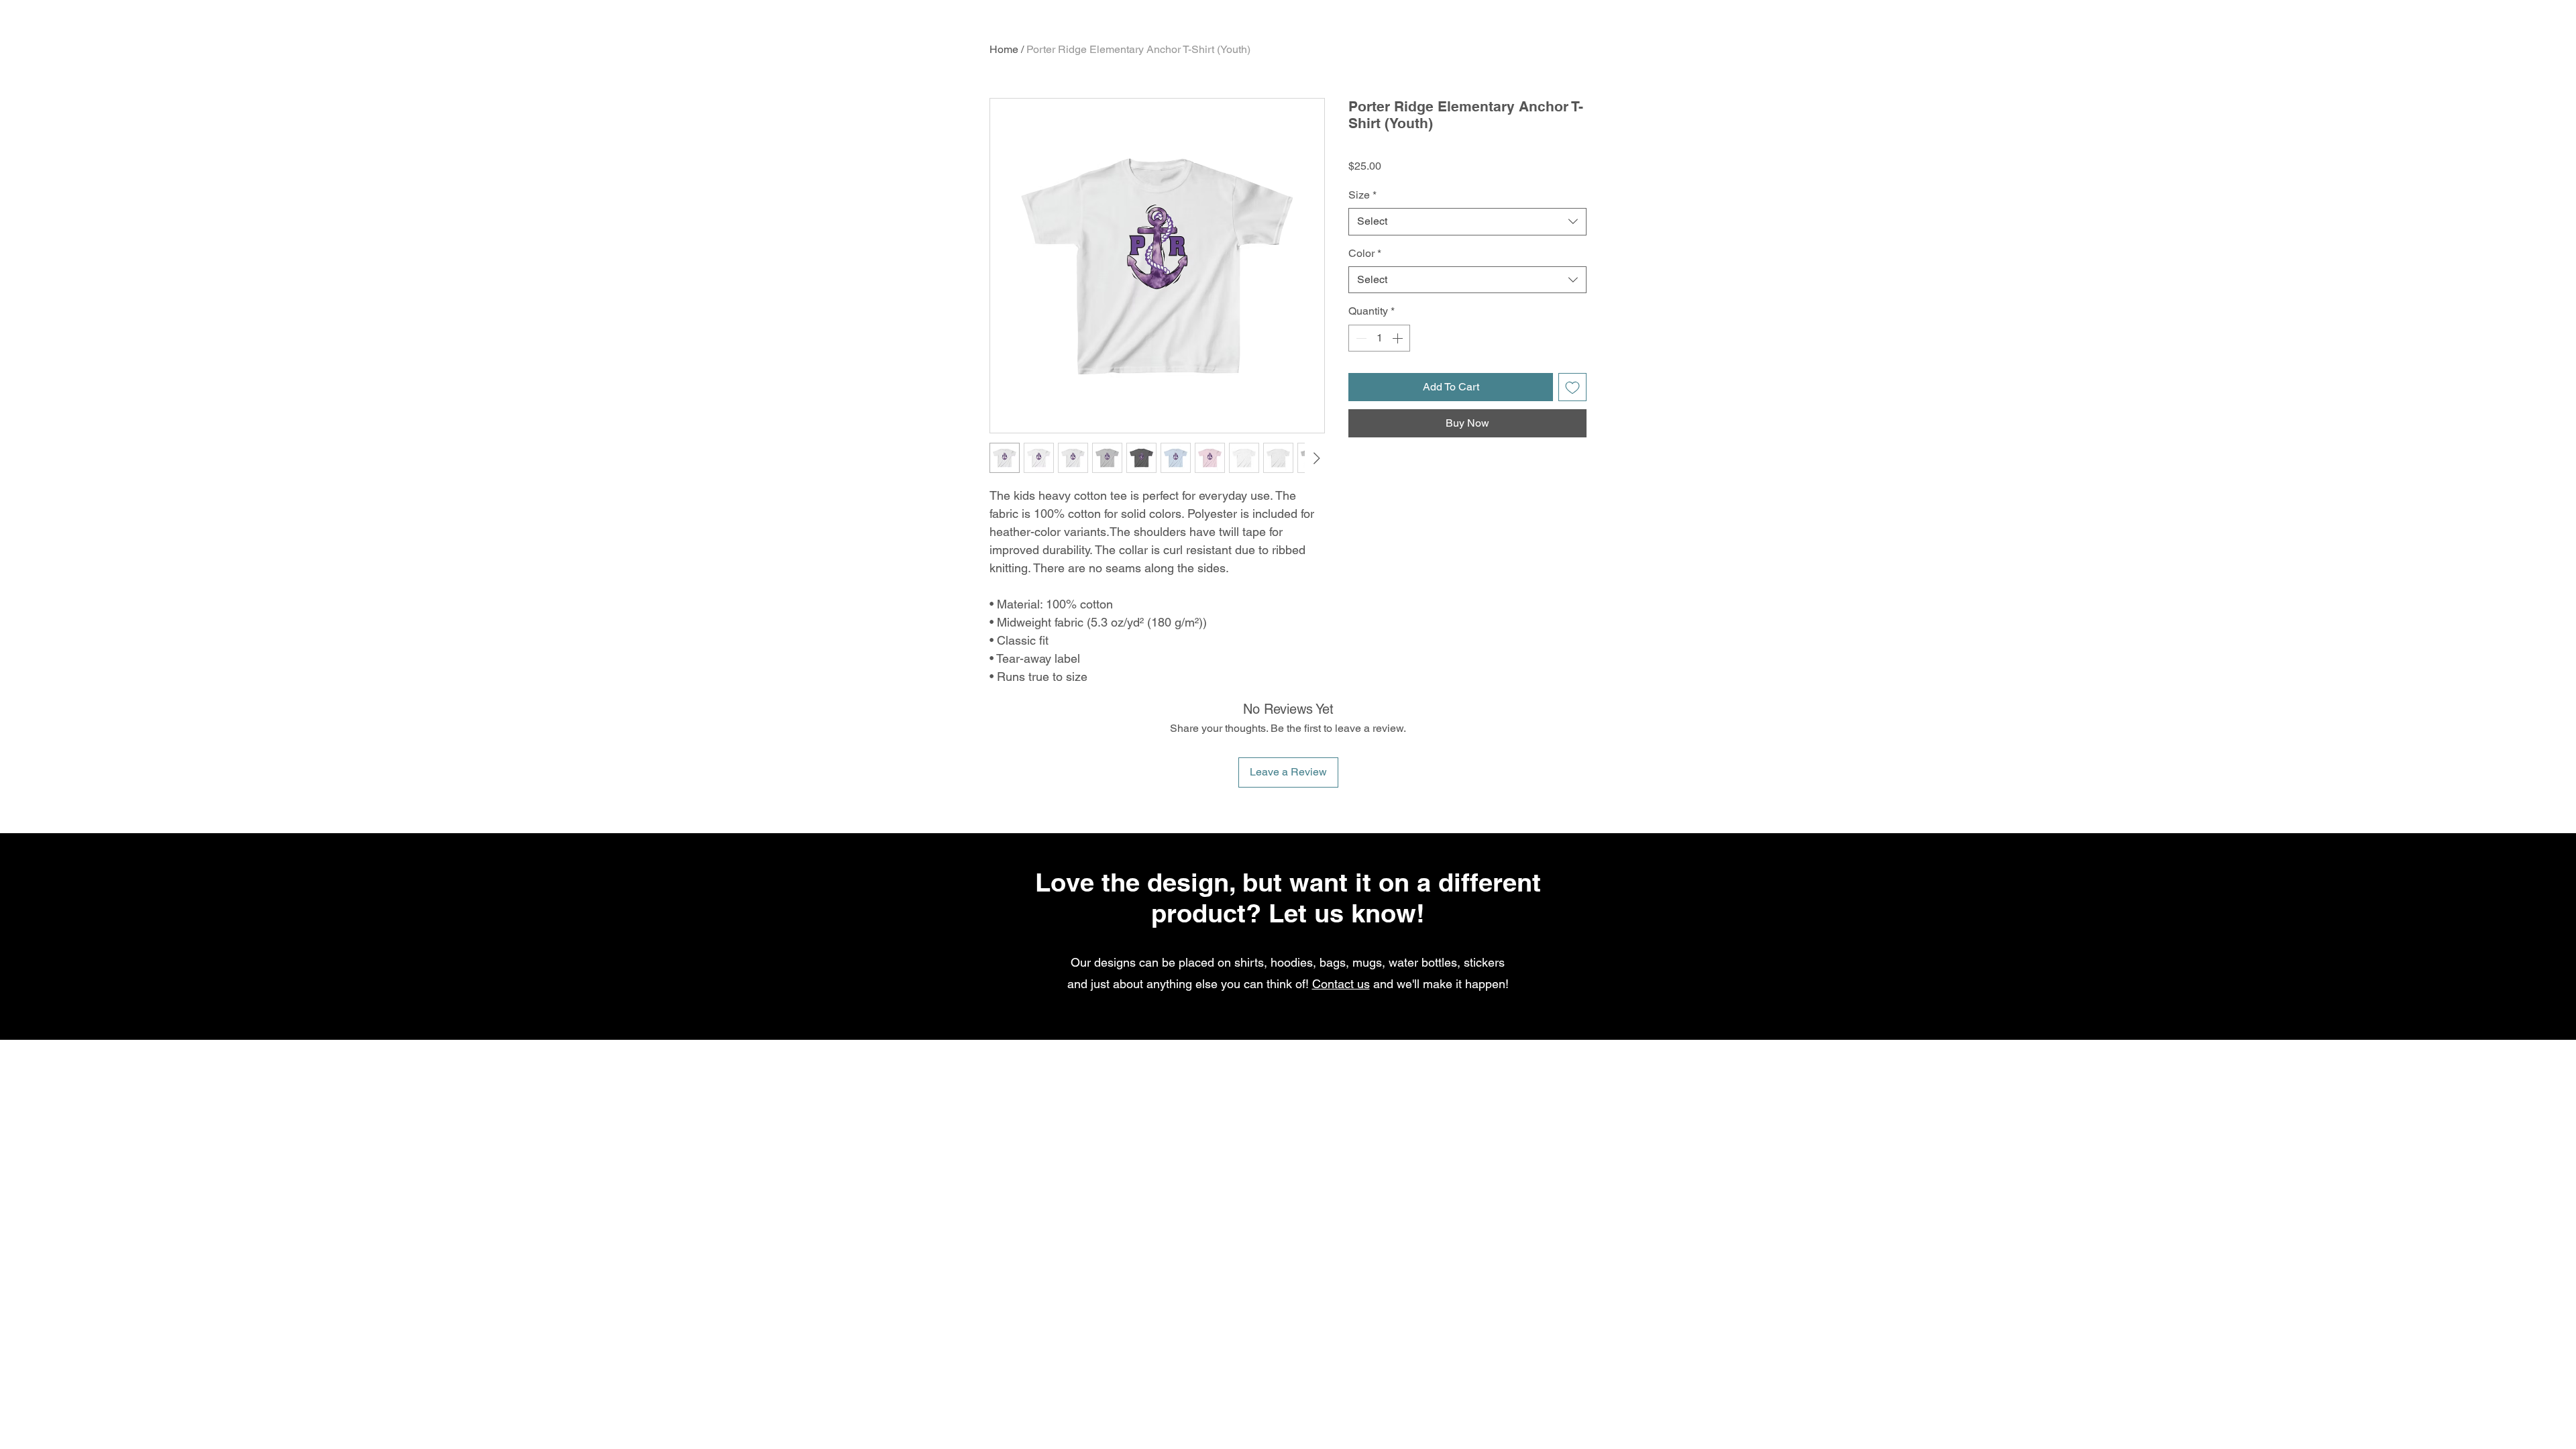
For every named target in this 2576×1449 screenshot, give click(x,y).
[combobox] (1467, 221)
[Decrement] (1360, 338)
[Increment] (1399, 338)
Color (1365, 253)
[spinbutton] (1379, 338)
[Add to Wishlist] (1572, 387)
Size (1362, 195)
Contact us (1341, 984)
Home (1004, 49)
